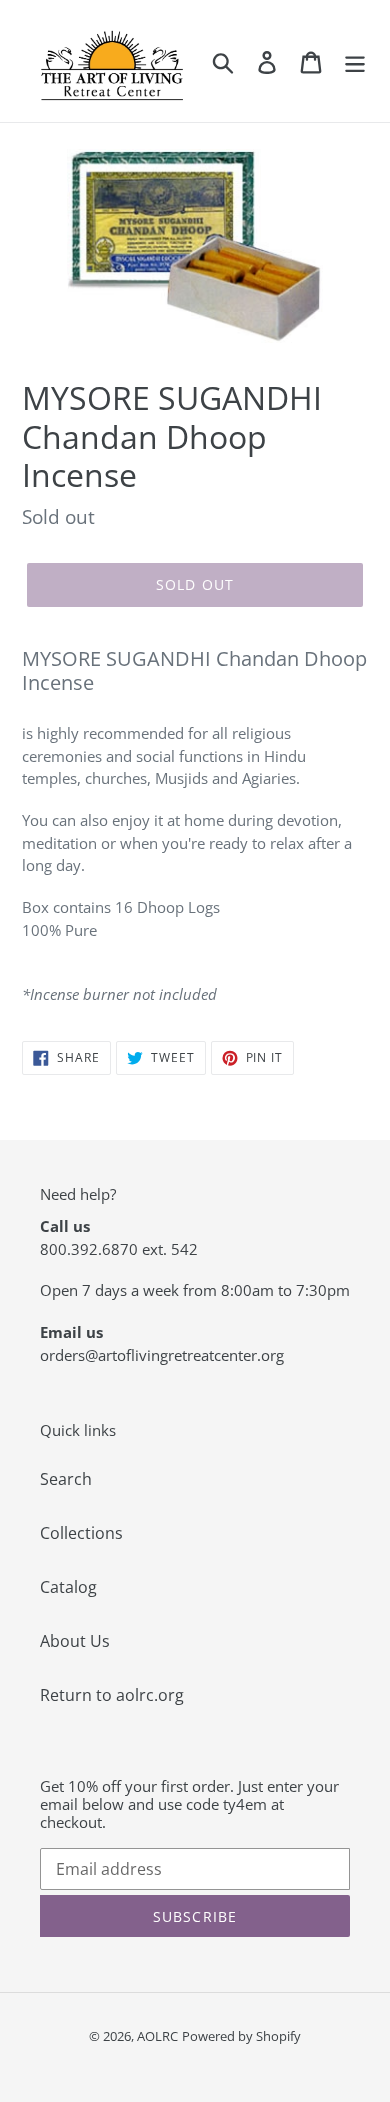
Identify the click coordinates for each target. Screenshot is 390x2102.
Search (66, 1479)
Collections (81, 1533)
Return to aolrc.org (112, 1695)
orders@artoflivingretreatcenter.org (162, 1355)
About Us (75, 1641)
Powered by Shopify (241, 2036)
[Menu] (355, 61)
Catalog (68, 1587)
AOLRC (157, 2036)
